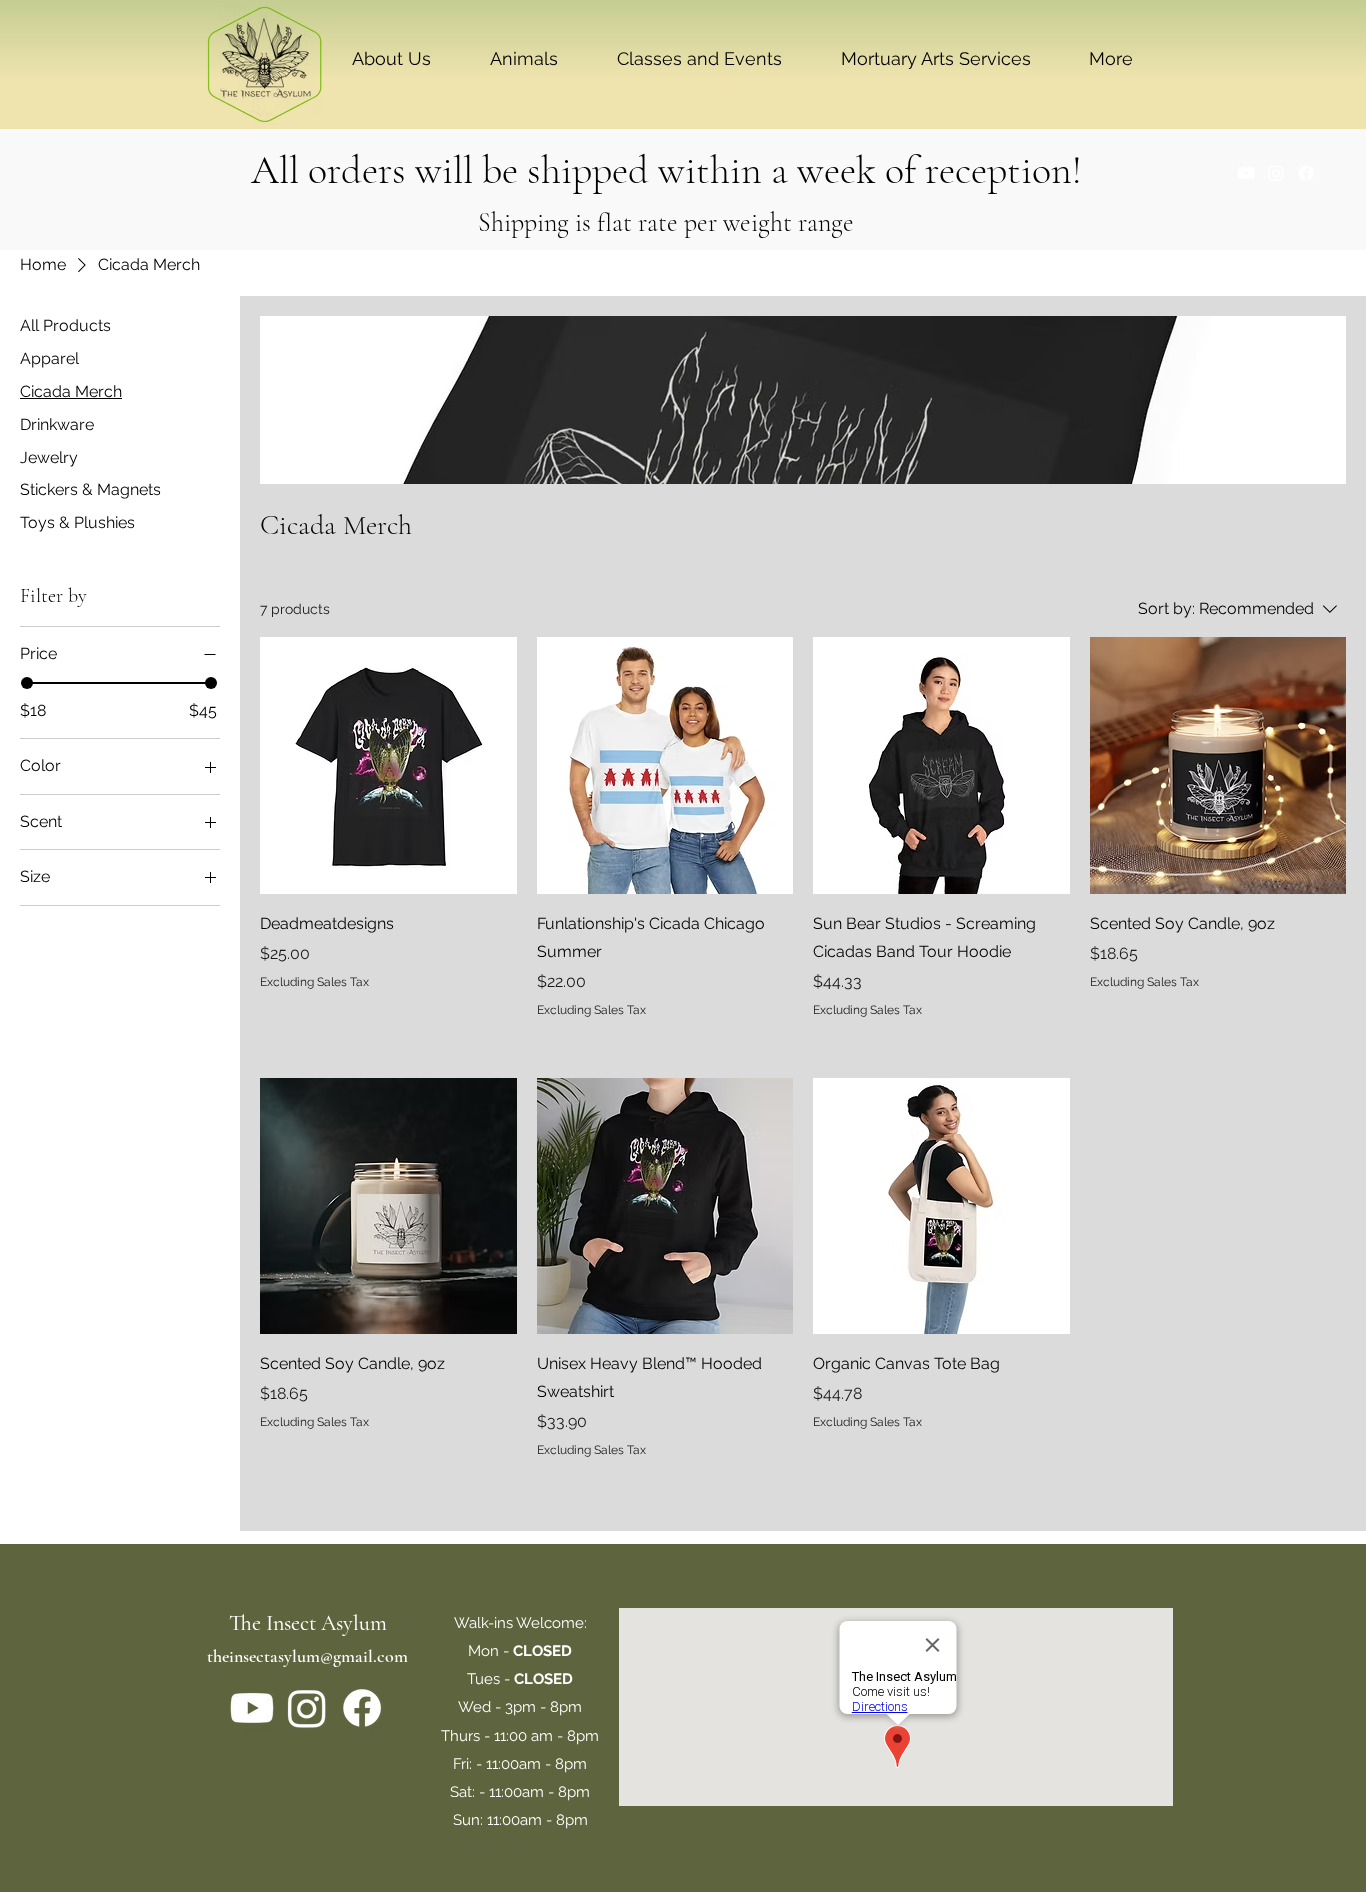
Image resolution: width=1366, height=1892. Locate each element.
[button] (391, 59)
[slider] (27, 683)
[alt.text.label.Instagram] (1276, 173)
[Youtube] (1246, 173)
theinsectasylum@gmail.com (307, 1656)
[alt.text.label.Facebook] (1306, 173)
